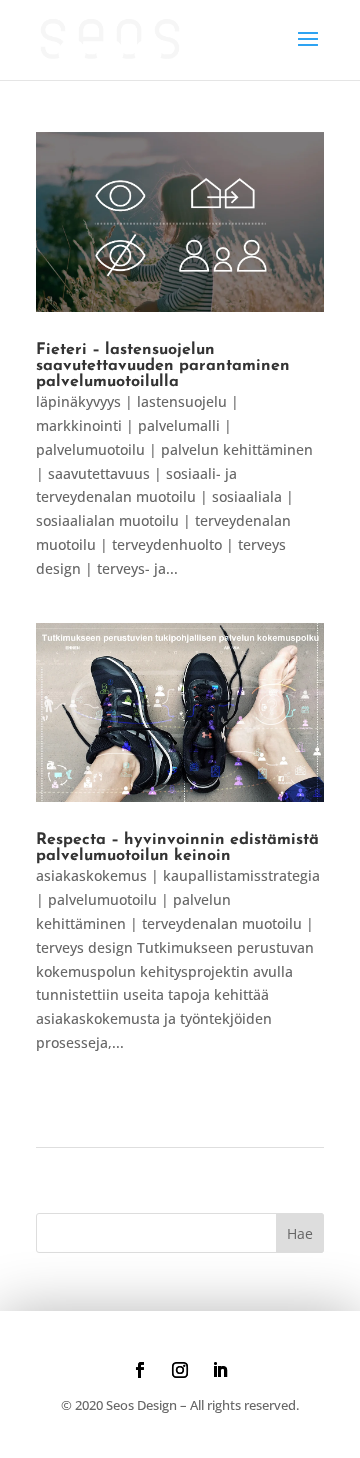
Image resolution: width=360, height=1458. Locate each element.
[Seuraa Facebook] (140, 1370)
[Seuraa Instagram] (180, 1370)
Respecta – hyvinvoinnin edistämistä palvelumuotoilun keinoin (177, 848)
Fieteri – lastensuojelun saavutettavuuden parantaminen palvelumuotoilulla (163, 366)
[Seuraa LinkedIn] (220, 1370)
